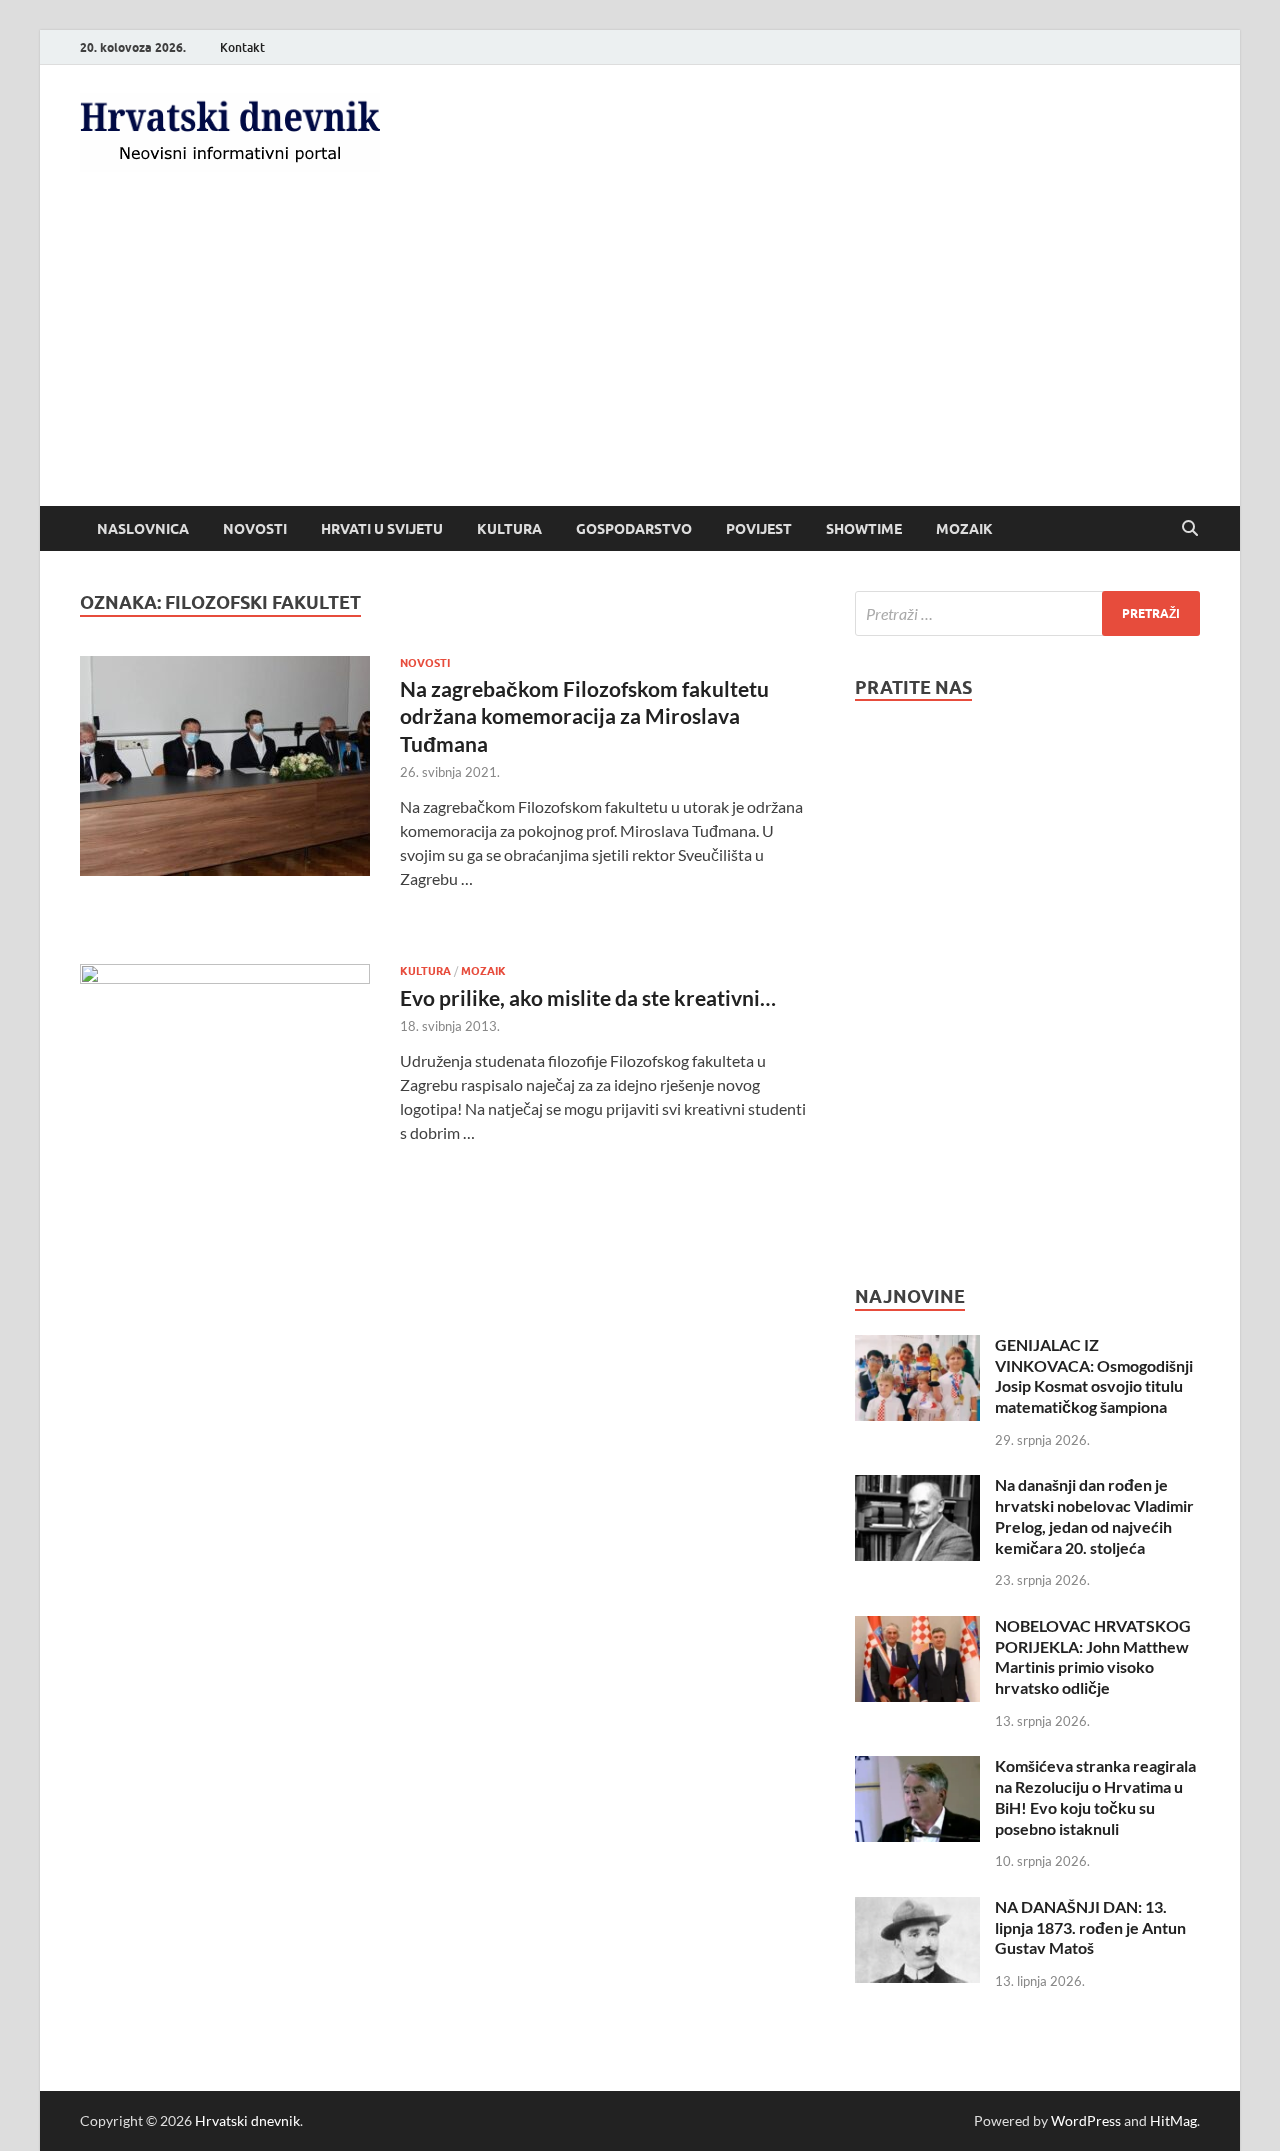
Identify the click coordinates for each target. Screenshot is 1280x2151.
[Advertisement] (640, 356)
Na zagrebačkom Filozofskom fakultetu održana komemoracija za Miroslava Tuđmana (584, 716)
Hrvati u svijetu (382, 529)
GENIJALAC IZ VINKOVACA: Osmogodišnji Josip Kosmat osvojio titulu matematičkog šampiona (1094, 1375)
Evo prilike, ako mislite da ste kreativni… (588, 997)
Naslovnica (143, 529)
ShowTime (864, 529)
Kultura (509, 529)
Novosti (255, 529)
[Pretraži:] (1027, 613)
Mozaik (964, 529)
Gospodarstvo (634, 529)
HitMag (1173, 2120)
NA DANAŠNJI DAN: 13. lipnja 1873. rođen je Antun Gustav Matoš (1090, 1927)
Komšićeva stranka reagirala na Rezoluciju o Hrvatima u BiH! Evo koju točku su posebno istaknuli (1095, 1796)
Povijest (759, 529)
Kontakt (242, 47)
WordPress (1086, 2120)
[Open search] (1190, 529)
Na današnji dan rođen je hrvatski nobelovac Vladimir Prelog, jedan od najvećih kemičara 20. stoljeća (1094, 1515)
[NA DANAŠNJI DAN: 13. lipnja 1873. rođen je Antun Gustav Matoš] (917, 1908)
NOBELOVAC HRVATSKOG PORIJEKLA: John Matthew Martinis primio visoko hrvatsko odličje (1093, 1656)
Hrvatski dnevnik (247, 2120)
